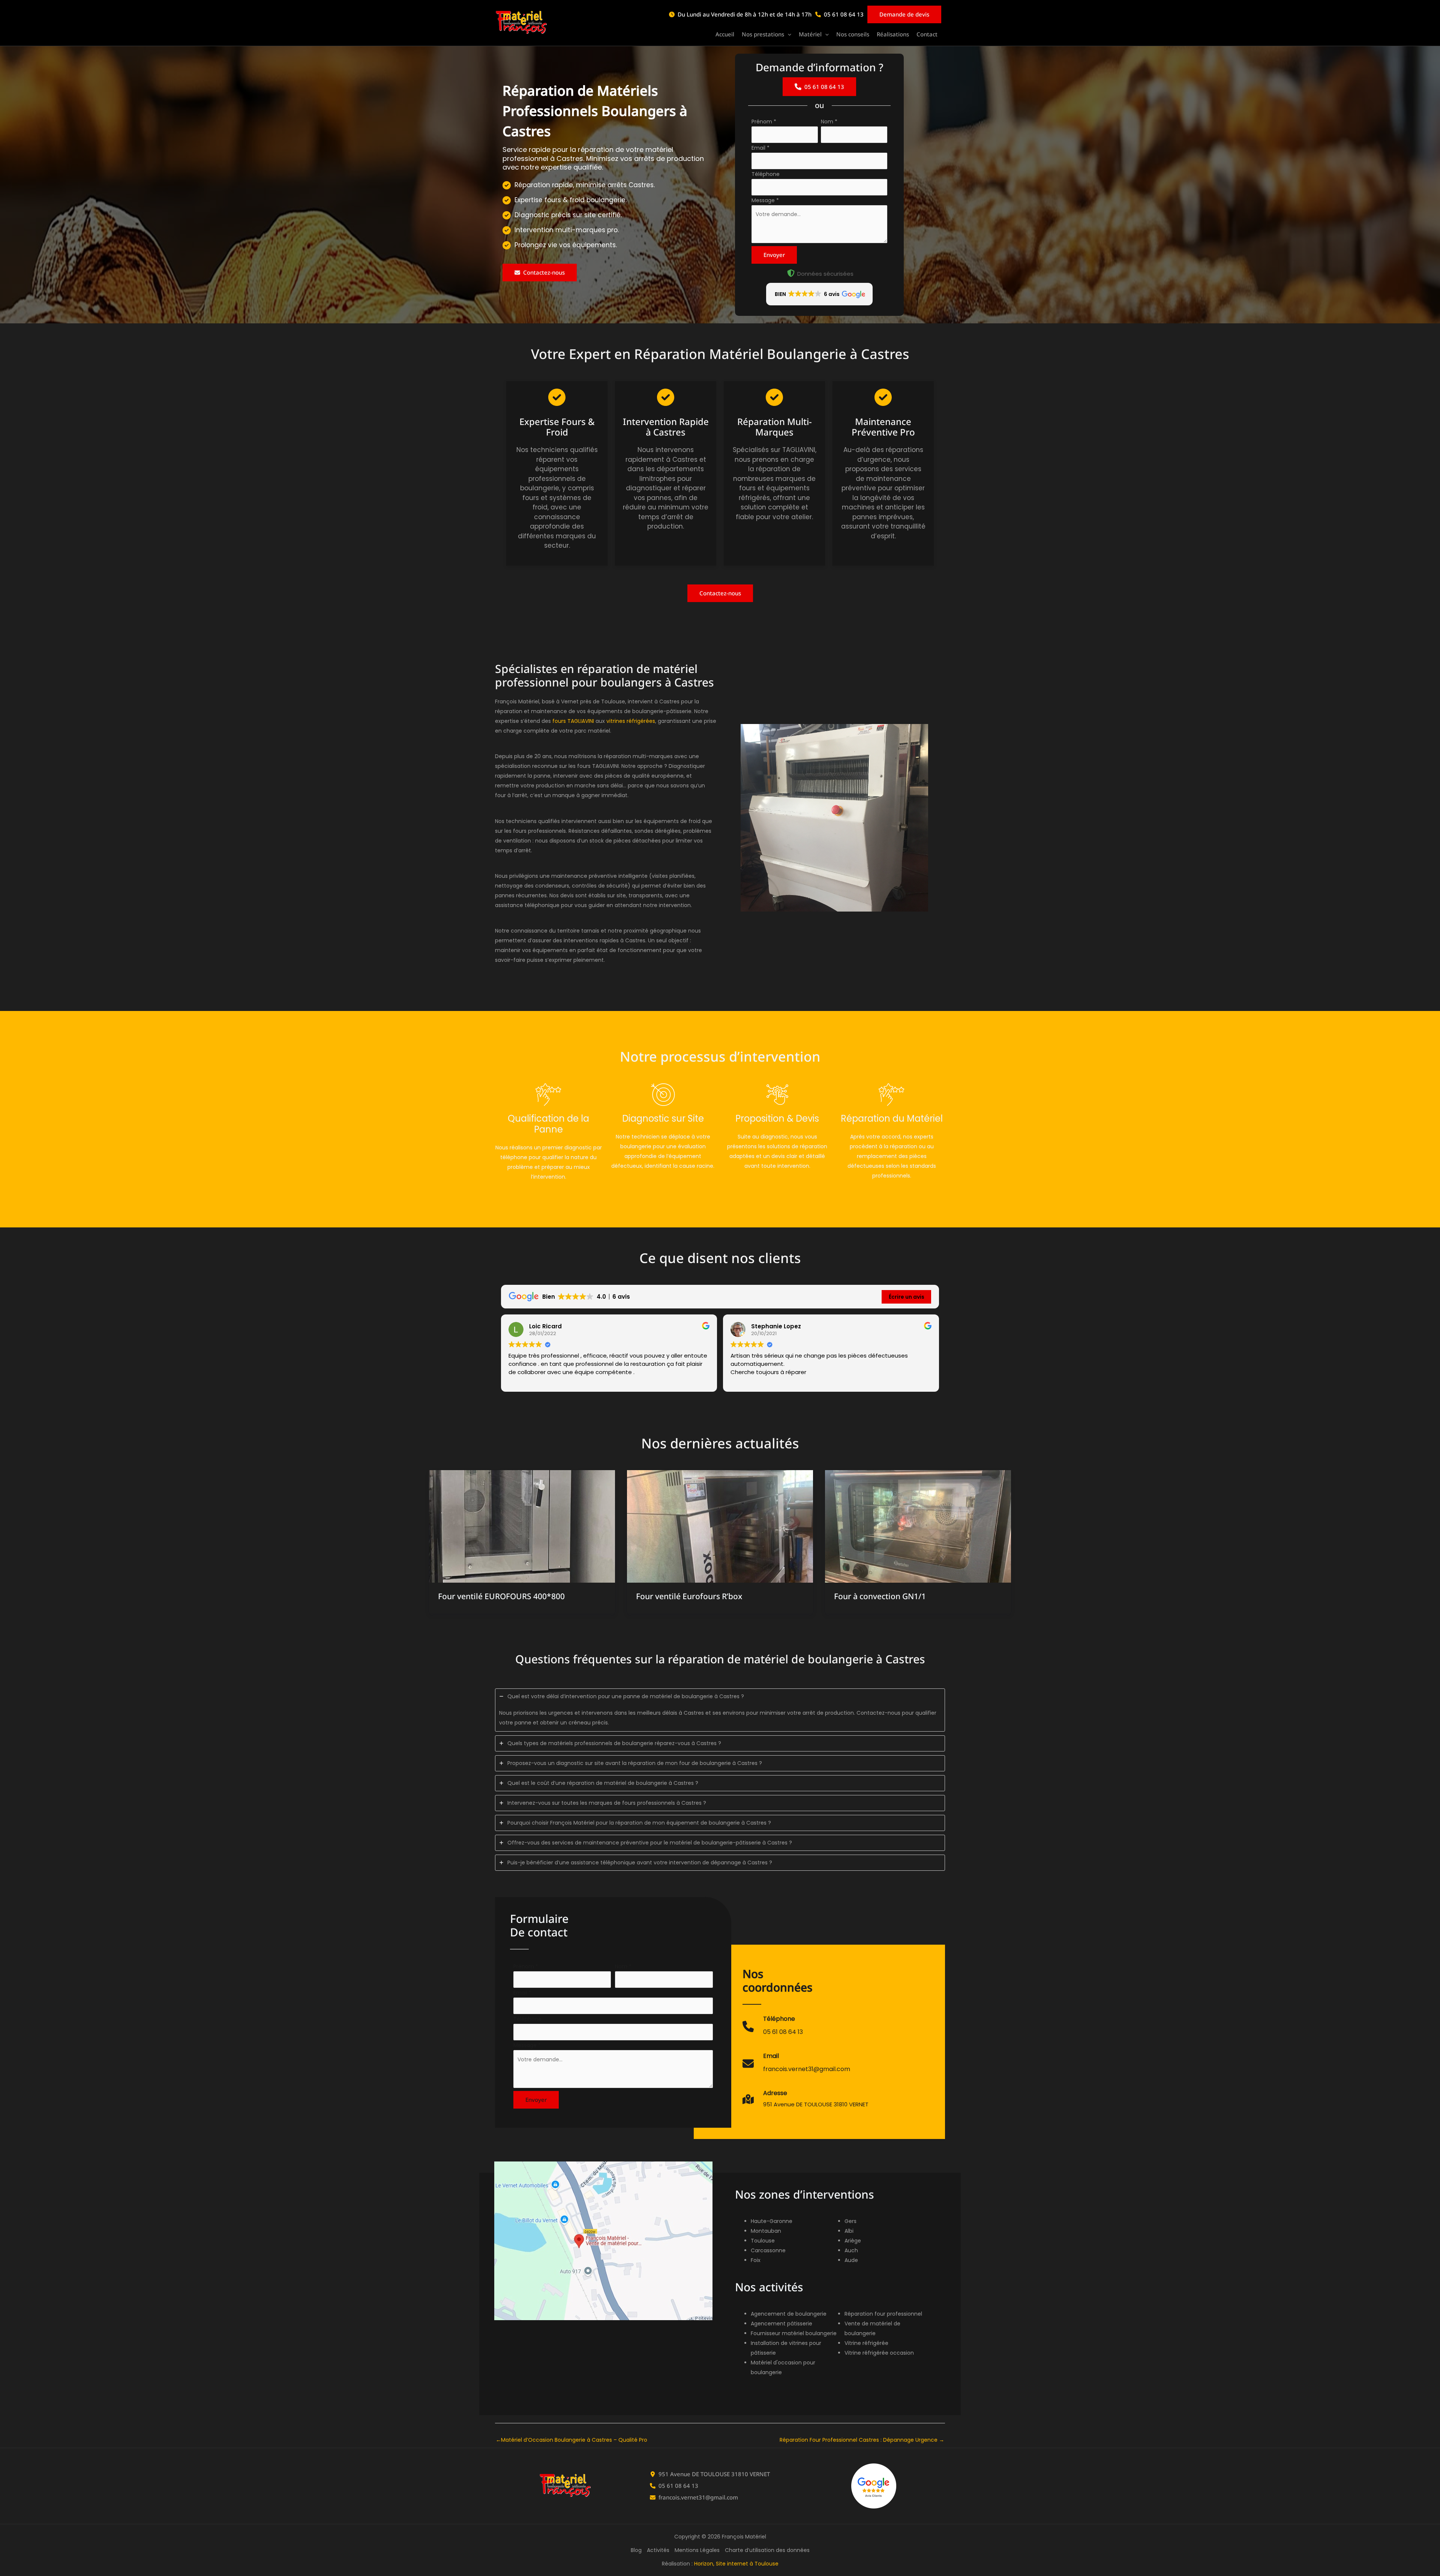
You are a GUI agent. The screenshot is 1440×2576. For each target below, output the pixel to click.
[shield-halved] (791, 273)
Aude (851, 2260)
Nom (829, 122)
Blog (636, 2550)
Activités (658, 2550)
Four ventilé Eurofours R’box (689, 1596)
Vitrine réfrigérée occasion (879, 2353)
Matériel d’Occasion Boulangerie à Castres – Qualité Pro (571, 2440)
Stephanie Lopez (776, 1326)
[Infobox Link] (773, 2030)
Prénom (764, 122)
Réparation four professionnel (883, 2314)
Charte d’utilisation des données (767, 2550)
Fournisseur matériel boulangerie (794, 2333)
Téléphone (766, 174)
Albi (849, 2231)
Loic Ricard (545, 1326)
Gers (850, 2221)
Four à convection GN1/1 (880, 1596)
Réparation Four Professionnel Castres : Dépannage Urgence (862, 2440)
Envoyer (774, 255)
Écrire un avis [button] (907, 1297)
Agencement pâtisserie (781, 2324)
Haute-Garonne (772, 2221)
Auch (851, 2250)
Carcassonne (768, 2250)
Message (765, 200)
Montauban (766, 2231)
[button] (766, 35)
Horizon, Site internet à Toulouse (736, 2564)
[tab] (720, 1710)
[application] (788, 35)
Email (760, 148)
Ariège (853, 2241)
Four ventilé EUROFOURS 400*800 (501, 1596)
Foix (756, 2260)
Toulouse (763, 2241)
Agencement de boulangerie (789, 2314)
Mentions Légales (697, 2550)
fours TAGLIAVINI (573, 721)
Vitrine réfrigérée (866, 2343)
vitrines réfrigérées (631, 721)
